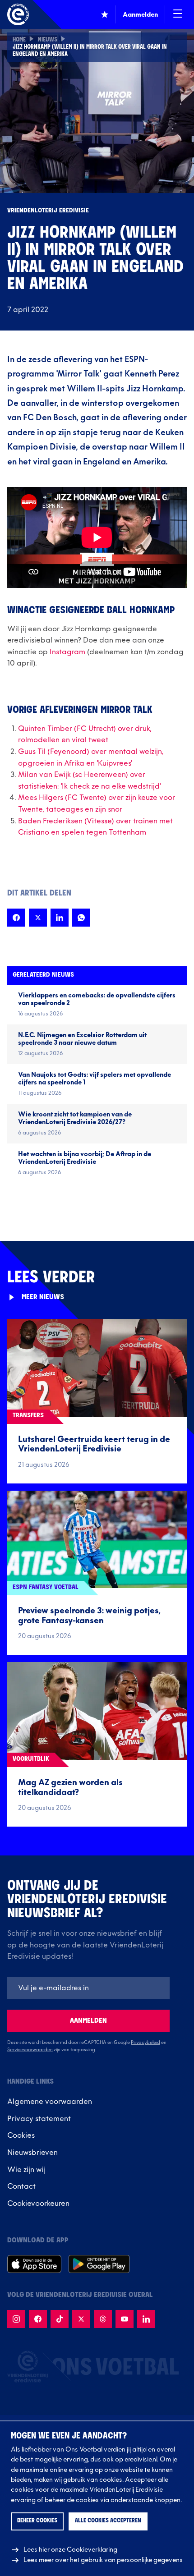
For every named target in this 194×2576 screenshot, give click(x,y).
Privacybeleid (145, 2043)
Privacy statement (39, 2119)
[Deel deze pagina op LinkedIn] (60, 918)
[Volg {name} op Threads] (103, 2319)
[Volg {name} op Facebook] (38, 2319)
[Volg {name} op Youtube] (125, 2319)
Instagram (67, 652)
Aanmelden (88, 2021)
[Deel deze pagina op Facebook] (16, 918)
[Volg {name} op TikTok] (60, 2319)
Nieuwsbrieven (32, 2153)
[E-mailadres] (88, 1988)
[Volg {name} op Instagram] (16, 2319)
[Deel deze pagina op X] (38, 918)
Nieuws (48, 40)
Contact (21, 2186)
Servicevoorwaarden (30, 2050)
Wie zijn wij (26, 2170)
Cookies (21, 2135)
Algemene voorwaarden (50, 2102)
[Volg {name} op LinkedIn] (146, 2319)
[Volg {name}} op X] (81, 2319)
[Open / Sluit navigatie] (178, 14)
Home (19, 40)
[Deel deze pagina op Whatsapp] (81, 918)
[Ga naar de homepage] (18, 14)
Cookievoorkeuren (38, 2204)
